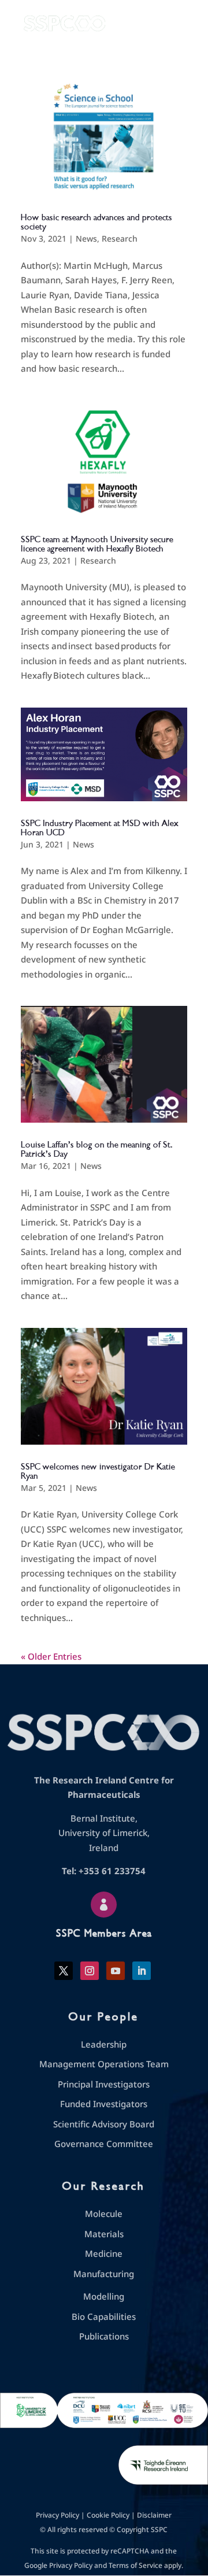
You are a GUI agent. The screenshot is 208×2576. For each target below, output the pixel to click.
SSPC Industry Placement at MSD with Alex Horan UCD (100, 828)
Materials (104, 2234)
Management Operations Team (104, 2064)
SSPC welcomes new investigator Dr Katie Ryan (98, 1471)
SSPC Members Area (104, 1933)
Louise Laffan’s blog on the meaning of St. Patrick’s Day (97, 1149)
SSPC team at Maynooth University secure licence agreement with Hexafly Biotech (97, 544)
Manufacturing (104, 2274)
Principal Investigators (104, 2084)
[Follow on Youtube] (116, 1971)
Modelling (104, 2296)
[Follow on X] (64, 1971)
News (86, 238)
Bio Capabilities (104, 2316)
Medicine (104, 2253)
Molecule (104, 2214)
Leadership (104, 2044)
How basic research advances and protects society (96, 222)
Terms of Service (135, 2565)
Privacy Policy (57, 2515)
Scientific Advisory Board (104, 2124)
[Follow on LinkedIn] (142, 1971)
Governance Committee (104, 2144)
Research (120, 238)
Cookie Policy (108, 2515)
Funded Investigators (104, 2104)
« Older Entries (51, 1656)
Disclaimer (154, 2515)
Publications (104, 2336)
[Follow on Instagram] (90, 1971)
